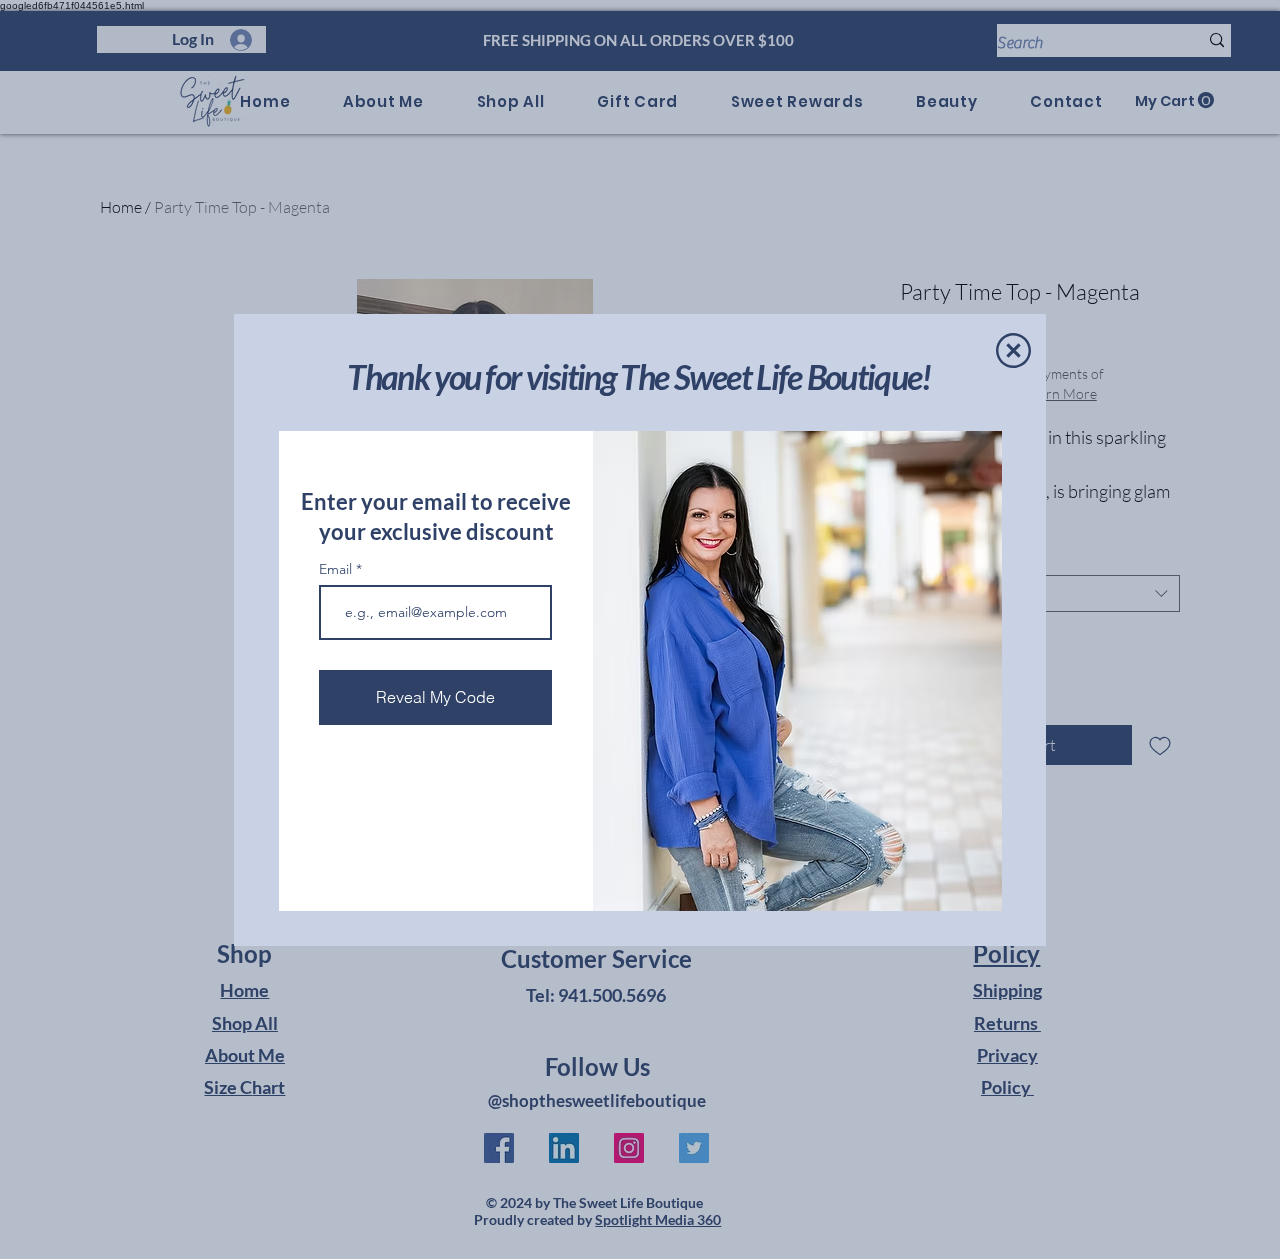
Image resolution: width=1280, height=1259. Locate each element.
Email (337, 569)
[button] (1013, 350)
